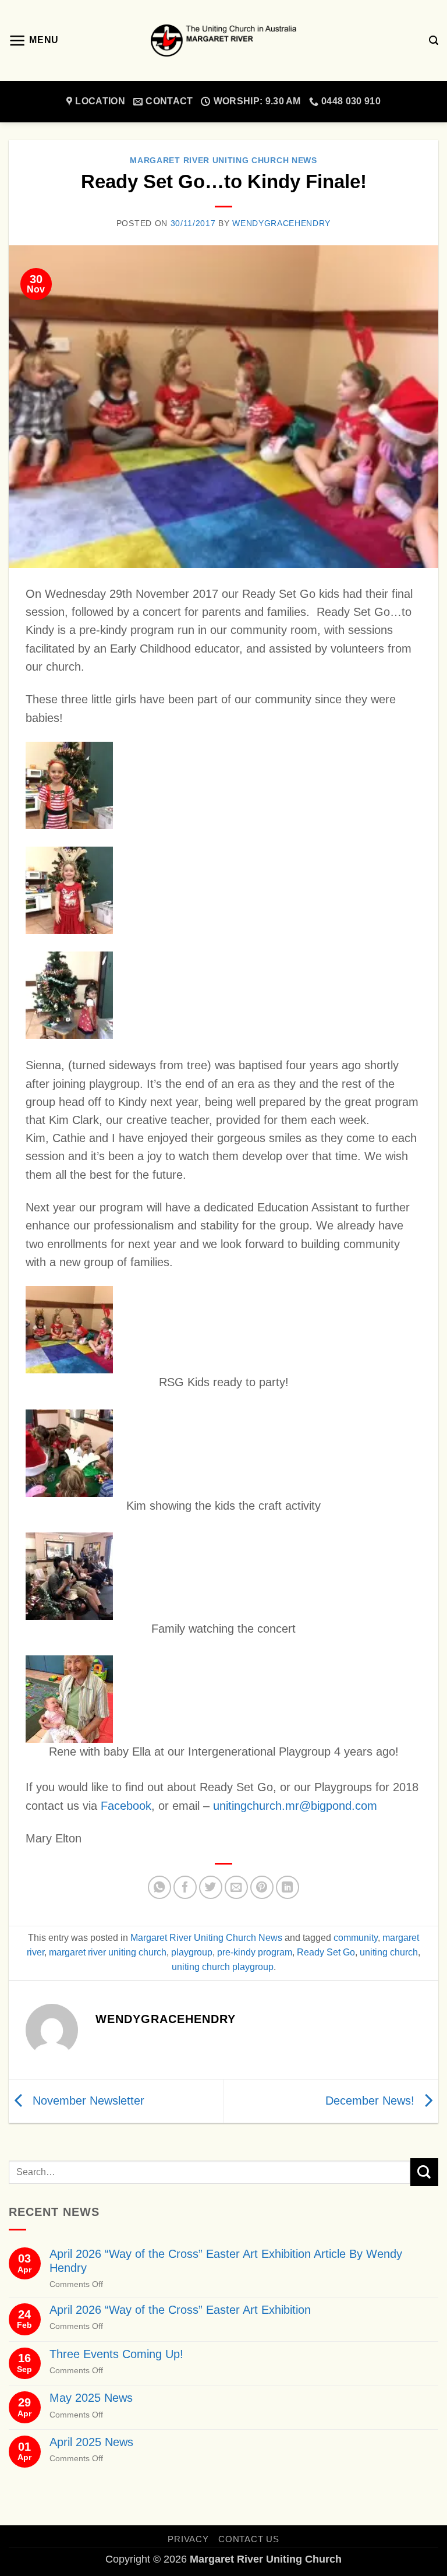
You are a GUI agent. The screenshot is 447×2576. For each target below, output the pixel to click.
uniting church (389, 1952)
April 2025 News (91, 2442)
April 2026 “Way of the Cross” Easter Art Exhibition (180, 2310)
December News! (372, 2100)
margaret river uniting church (108, 1952)
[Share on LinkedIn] (288, 1887)
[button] (34, 41)
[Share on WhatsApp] (159, 1887)
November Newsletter (87, 2100)
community (356, 1938)
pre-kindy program (255, 1952)
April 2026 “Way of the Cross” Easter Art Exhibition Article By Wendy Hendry (226, 2260)
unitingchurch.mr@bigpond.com (295, 1806)
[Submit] (424, 2172)
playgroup (192, 1952)
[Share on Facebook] (185, 1887)
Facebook (126, 1806)
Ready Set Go (326, 1952)
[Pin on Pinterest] (262, 1887)
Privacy (188, 2539)
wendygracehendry (281, 223)
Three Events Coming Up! (116, 2354)
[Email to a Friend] (236, 1887)
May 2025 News (91, 2398)
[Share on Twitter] (211, 1887)
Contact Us (249, 2539)
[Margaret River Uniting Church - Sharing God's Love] (223, 40)
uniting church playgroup (223, 1967)
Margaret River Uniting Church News (223, 161)
